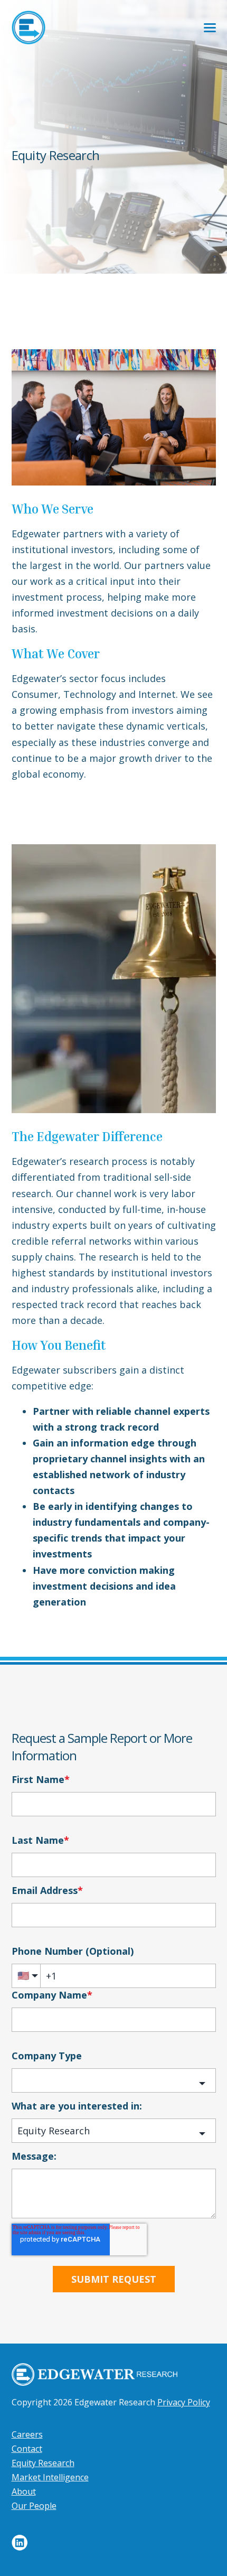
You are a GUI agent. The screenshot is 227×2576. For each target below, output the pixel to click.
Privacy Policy (184, 2402)
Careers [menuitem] (27, 2434)
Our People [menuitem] (34, 2506)
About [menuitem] (24, 2491)
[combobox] (114, 2080)
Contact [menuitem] (27, 2449)
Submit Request (114, 2279)
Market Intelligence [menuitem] (50, 2477)
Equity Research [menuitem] (43, 2463)
